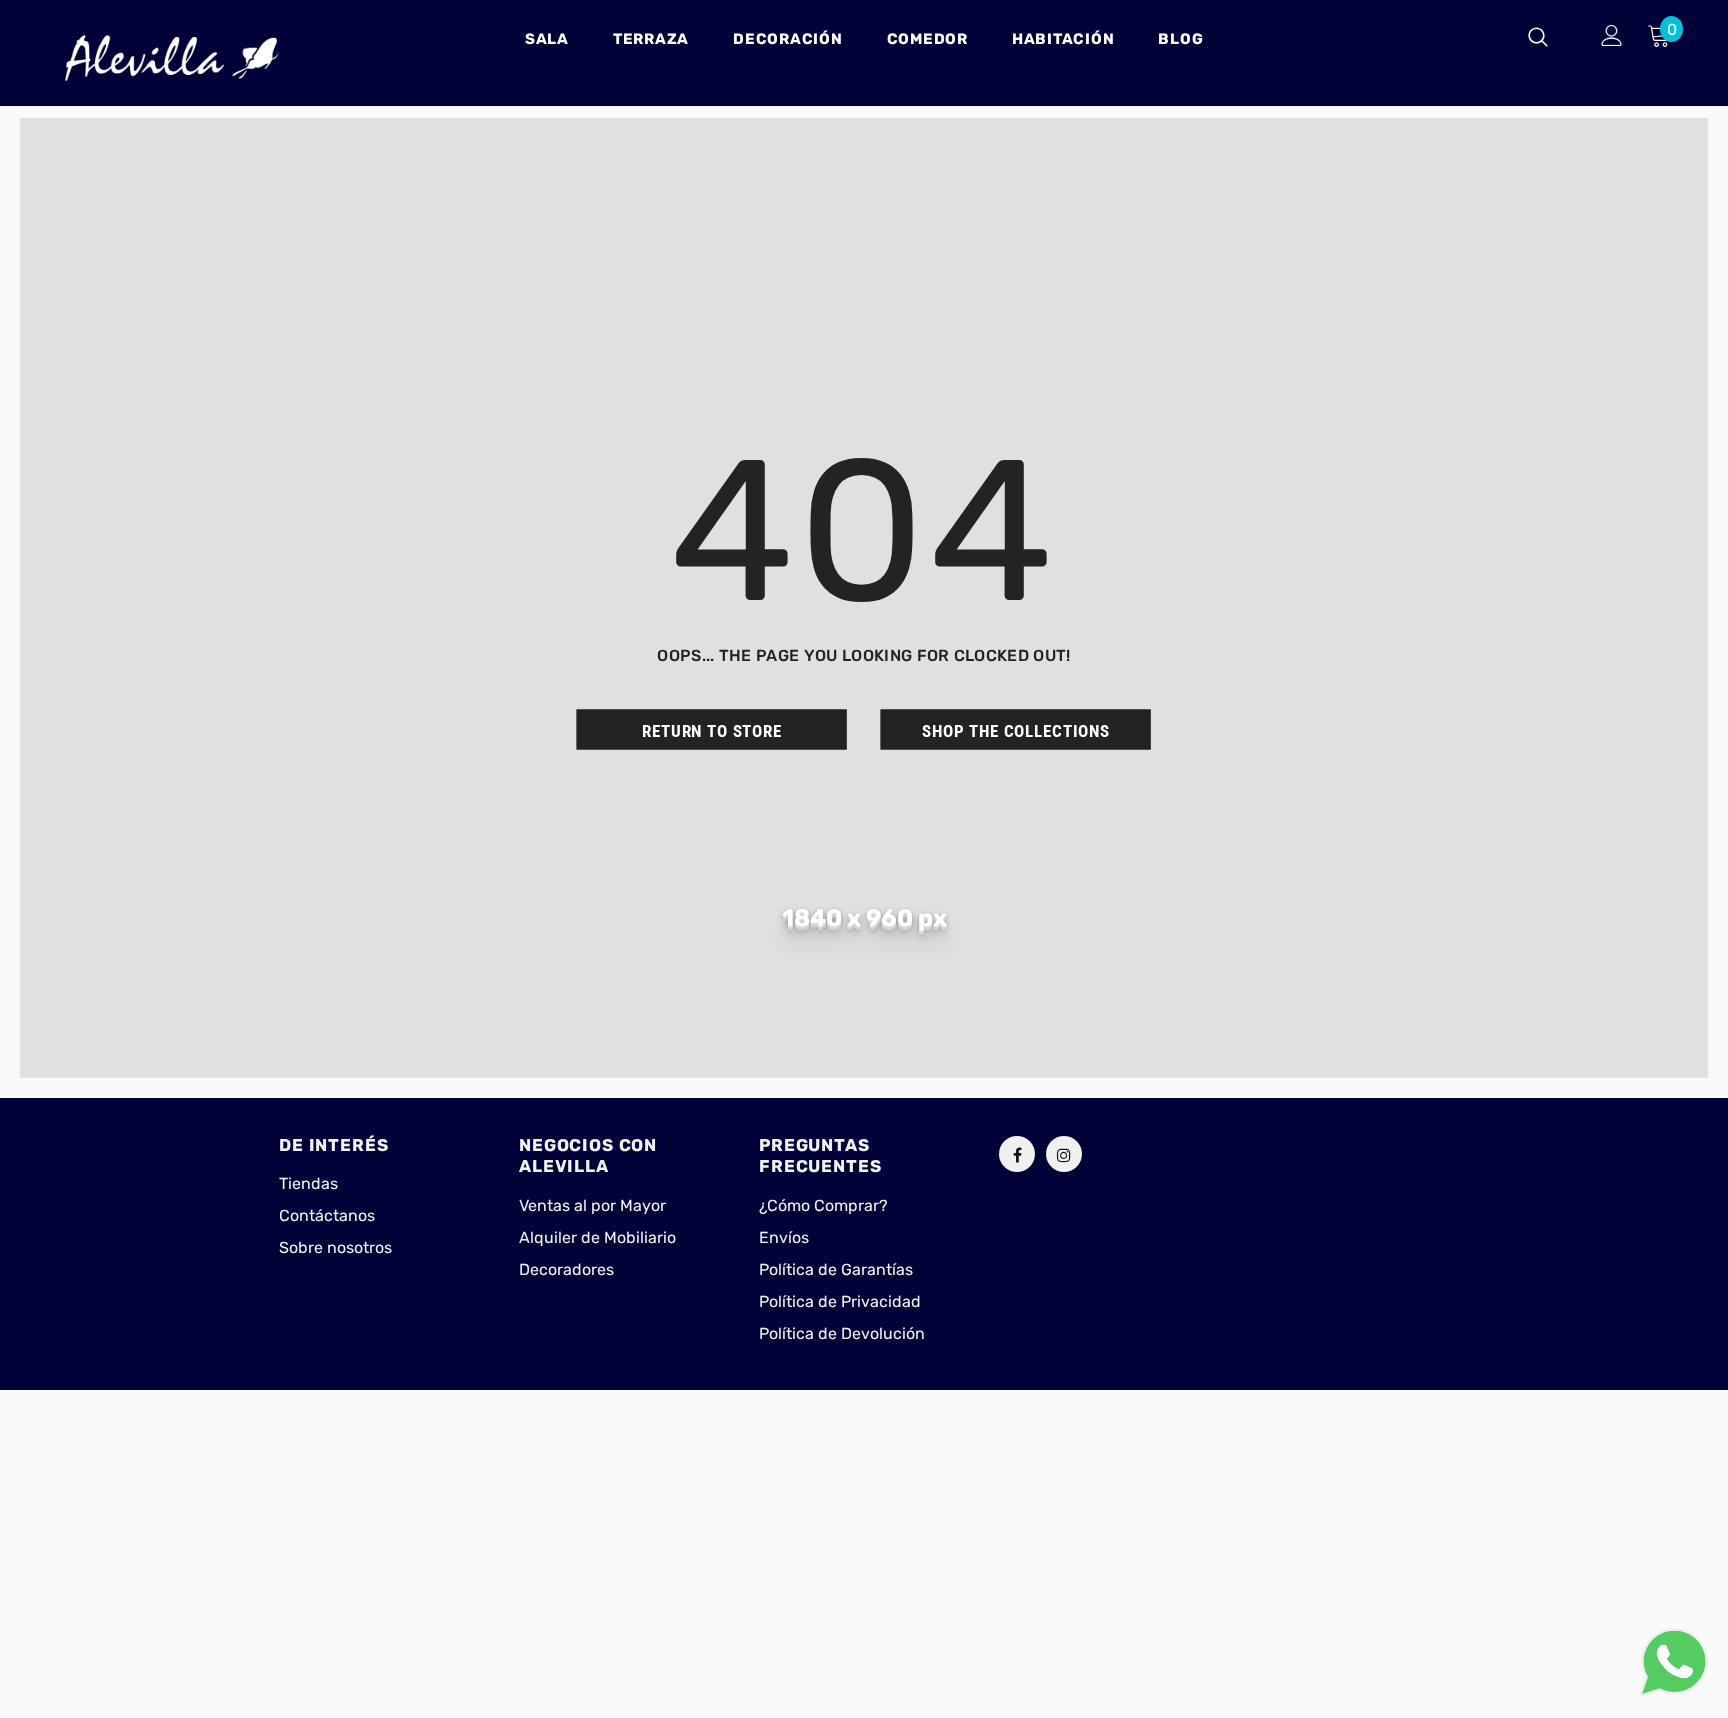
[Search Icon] (1550, 36)
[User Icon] (1612, 35)
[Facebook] (1017, 1154)
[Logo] (172, 58)
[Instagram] (1064, 1154)
